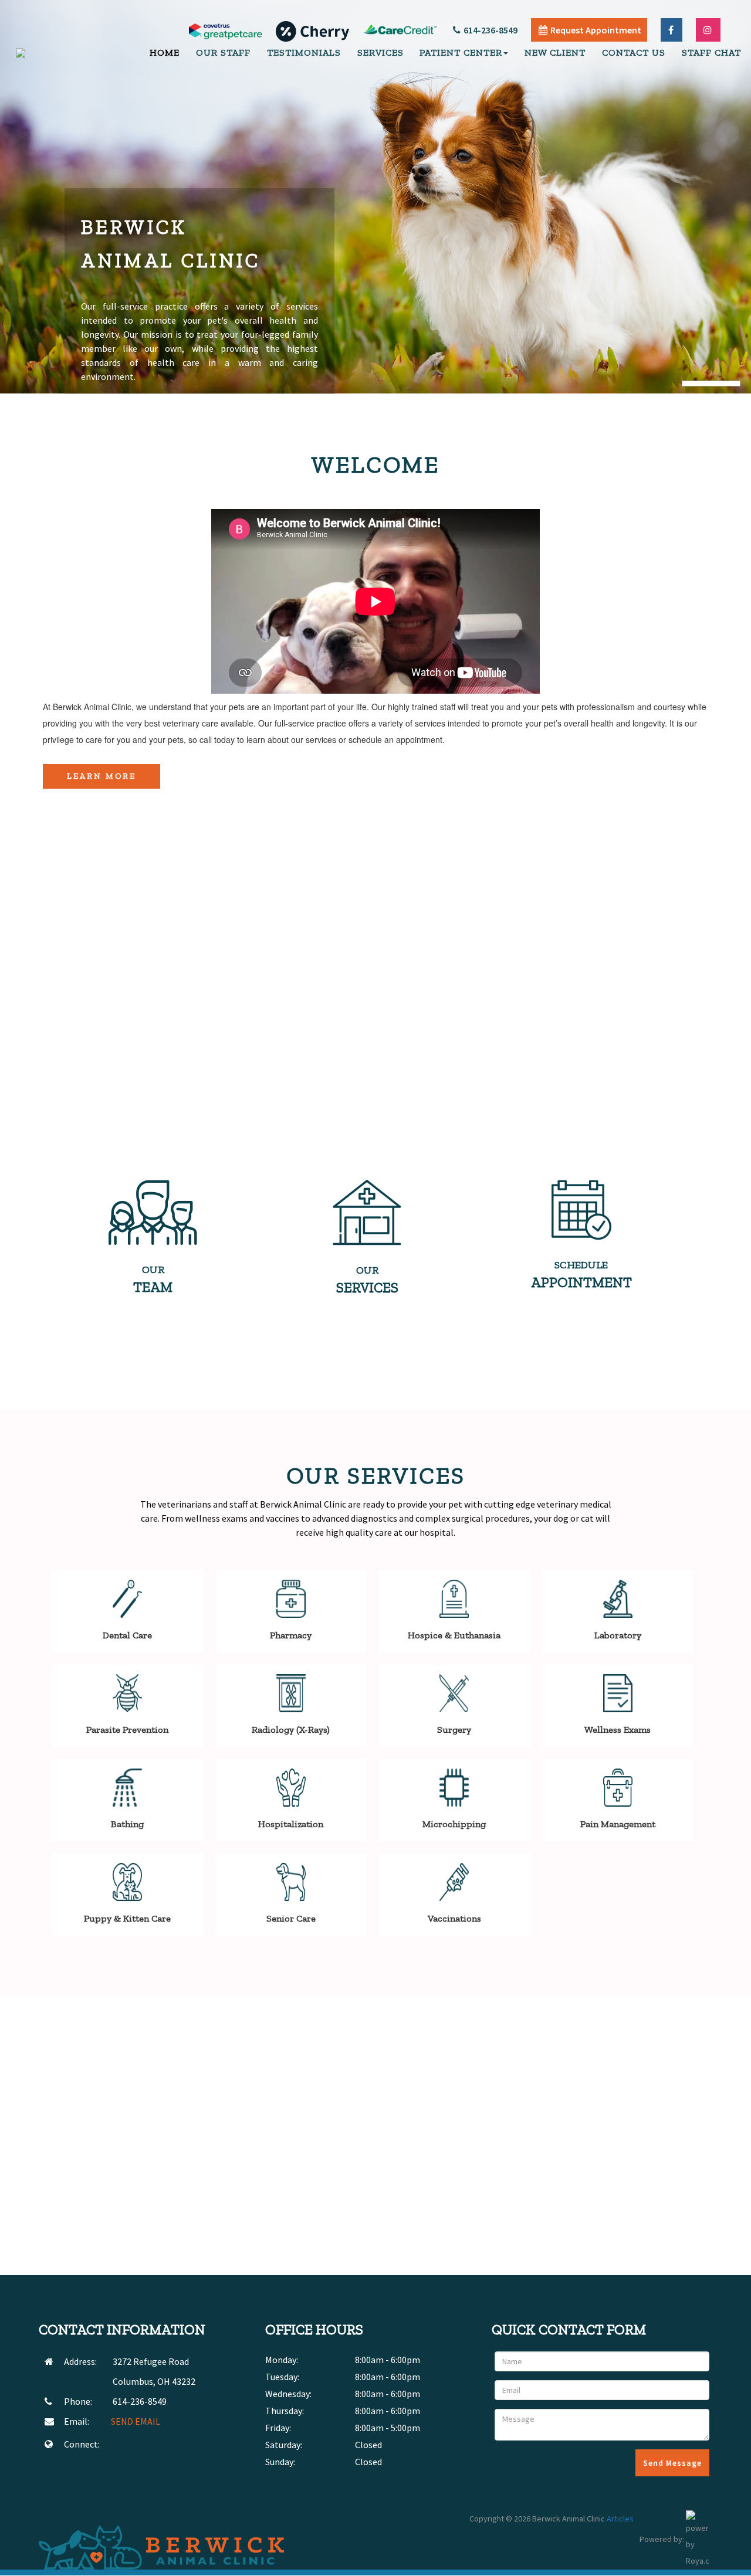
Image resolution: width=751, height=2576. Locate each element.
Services (380, 52)
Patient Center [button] (461, 52)
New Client (555, 52)
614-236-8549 (490, 30)
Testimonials (304, 52)
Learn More (102, 776)
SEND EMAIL (136, 2421)
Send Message (672, 2463)
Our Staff (223, 52)
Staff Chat (711, 52)
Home (165, 52)
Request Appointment (596, 30)
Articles (620, 2519)
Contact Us (634, 52)
